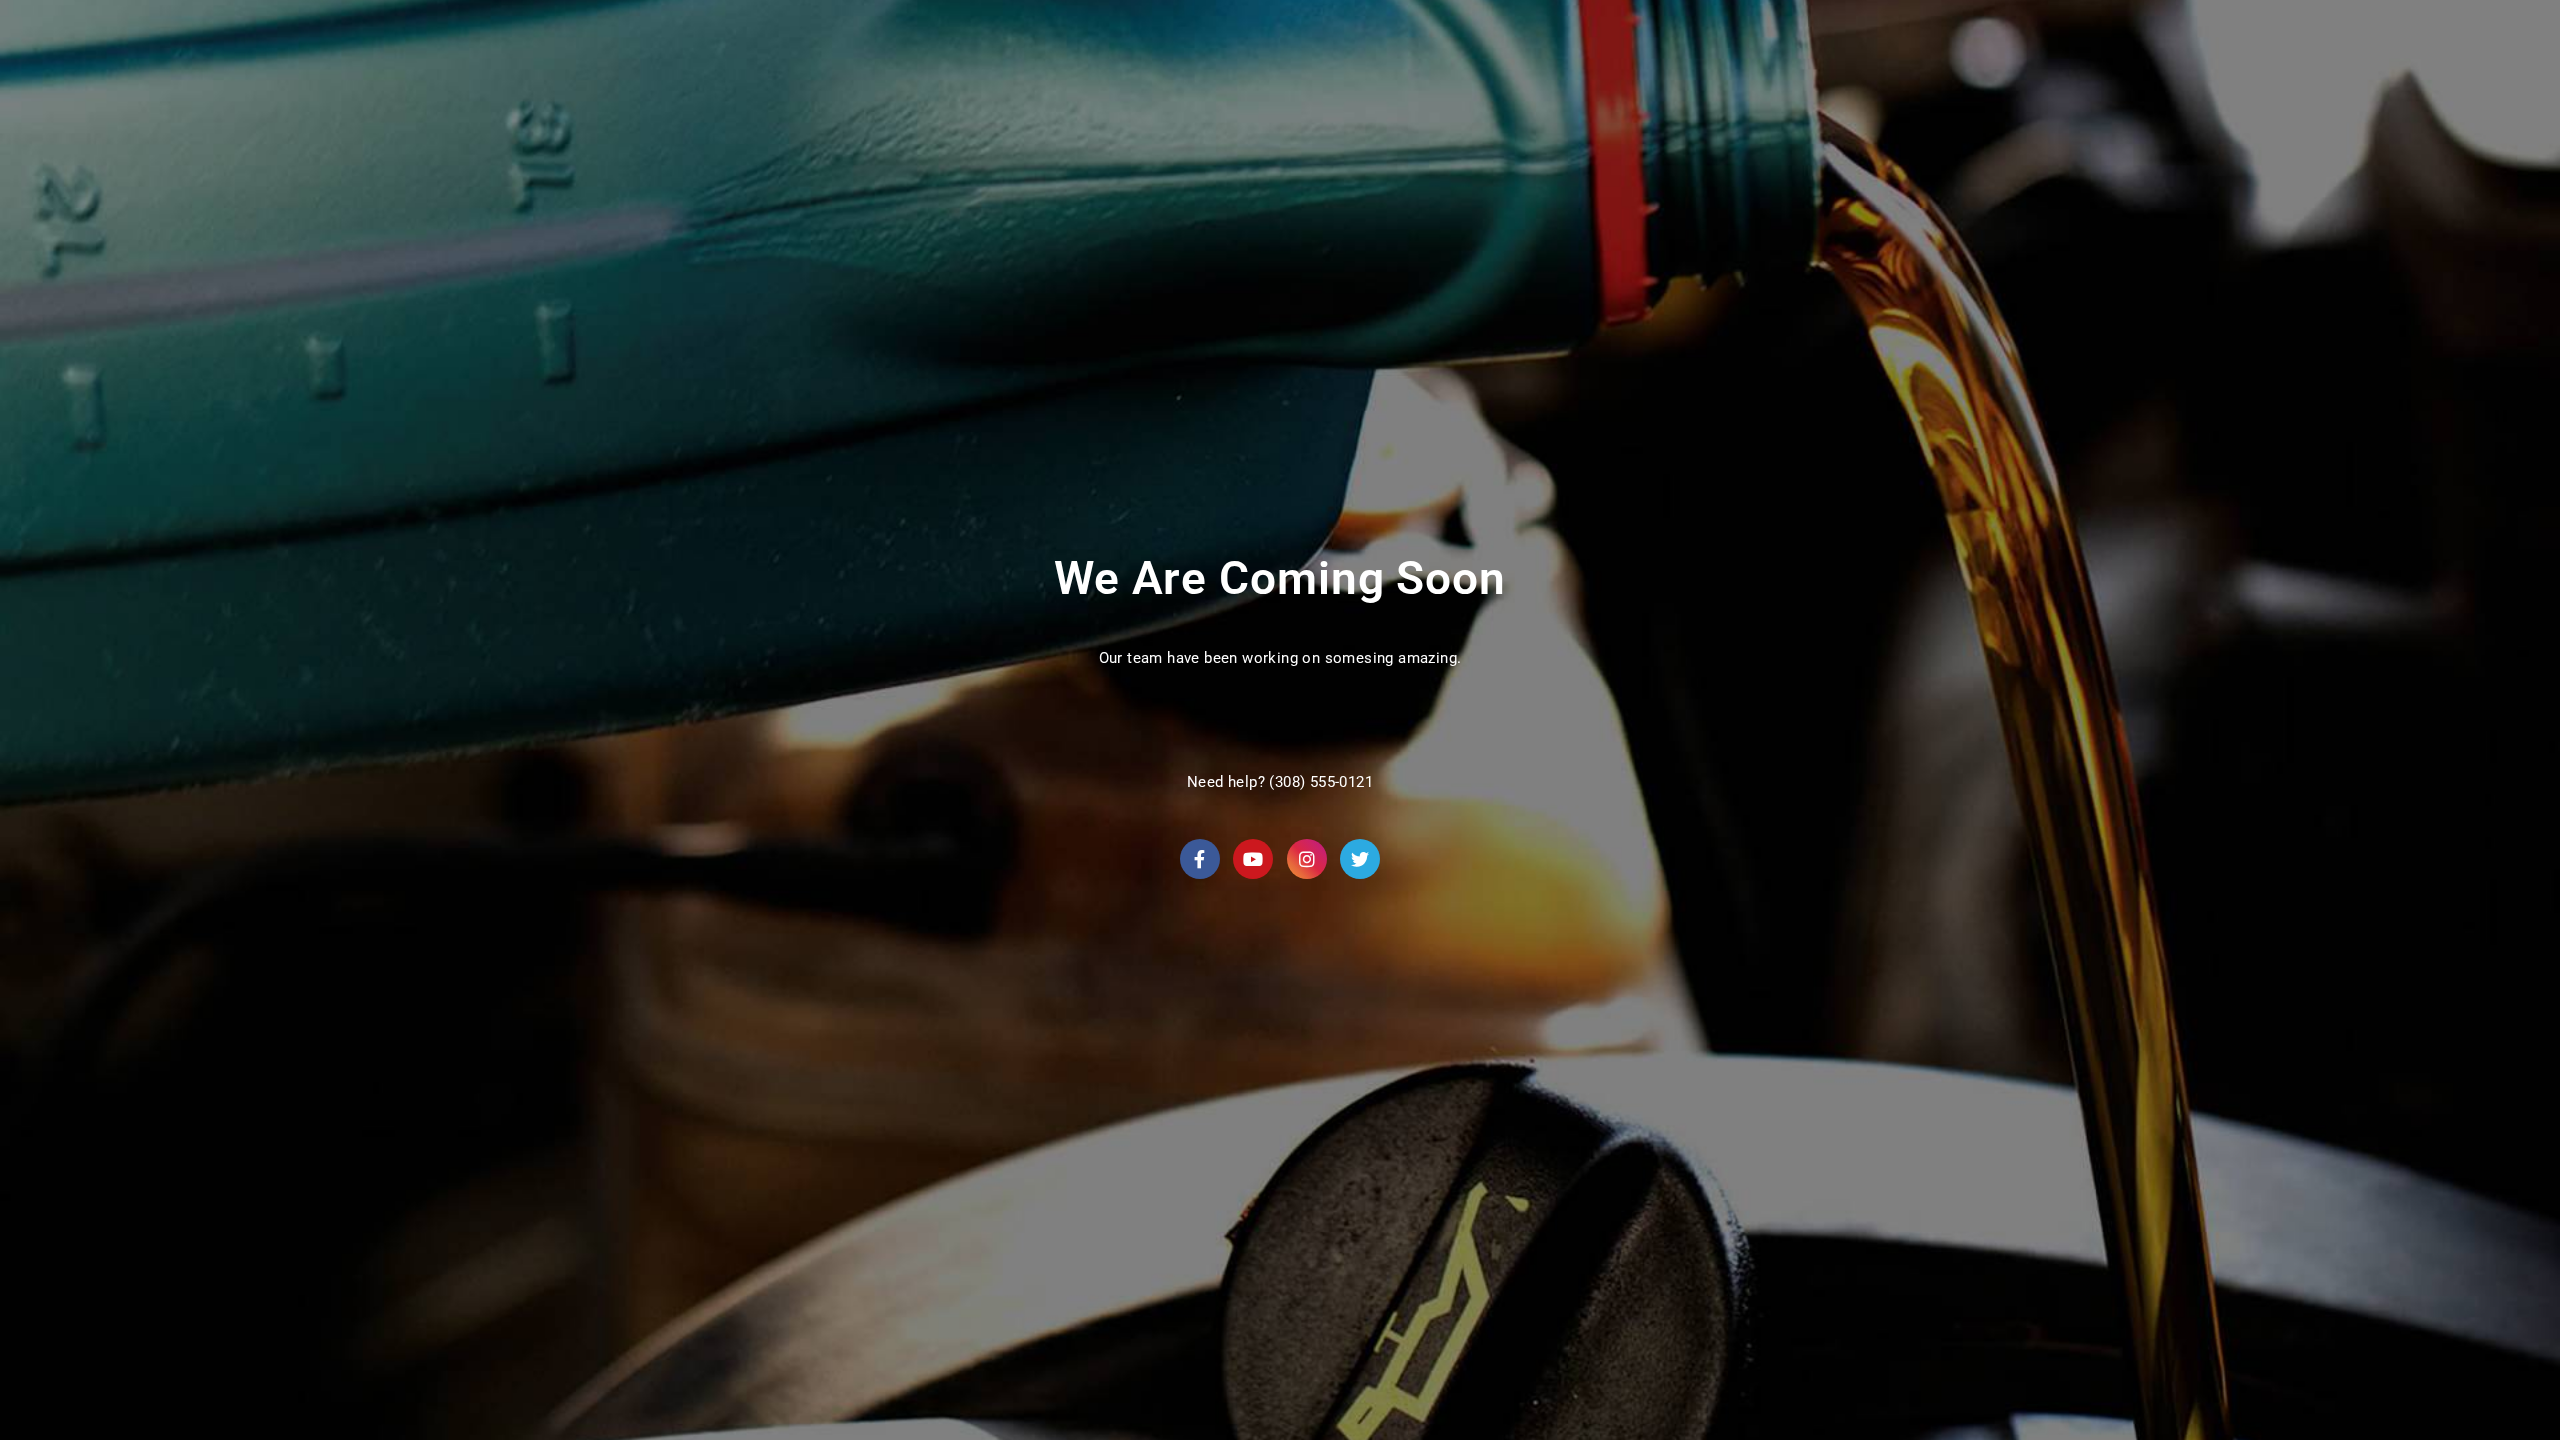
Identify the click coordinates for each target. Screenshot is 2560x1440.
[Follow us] (1360, 859)
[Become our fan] (1200, 859)
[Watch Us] (1253, 859)
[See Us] (1307, 859)
